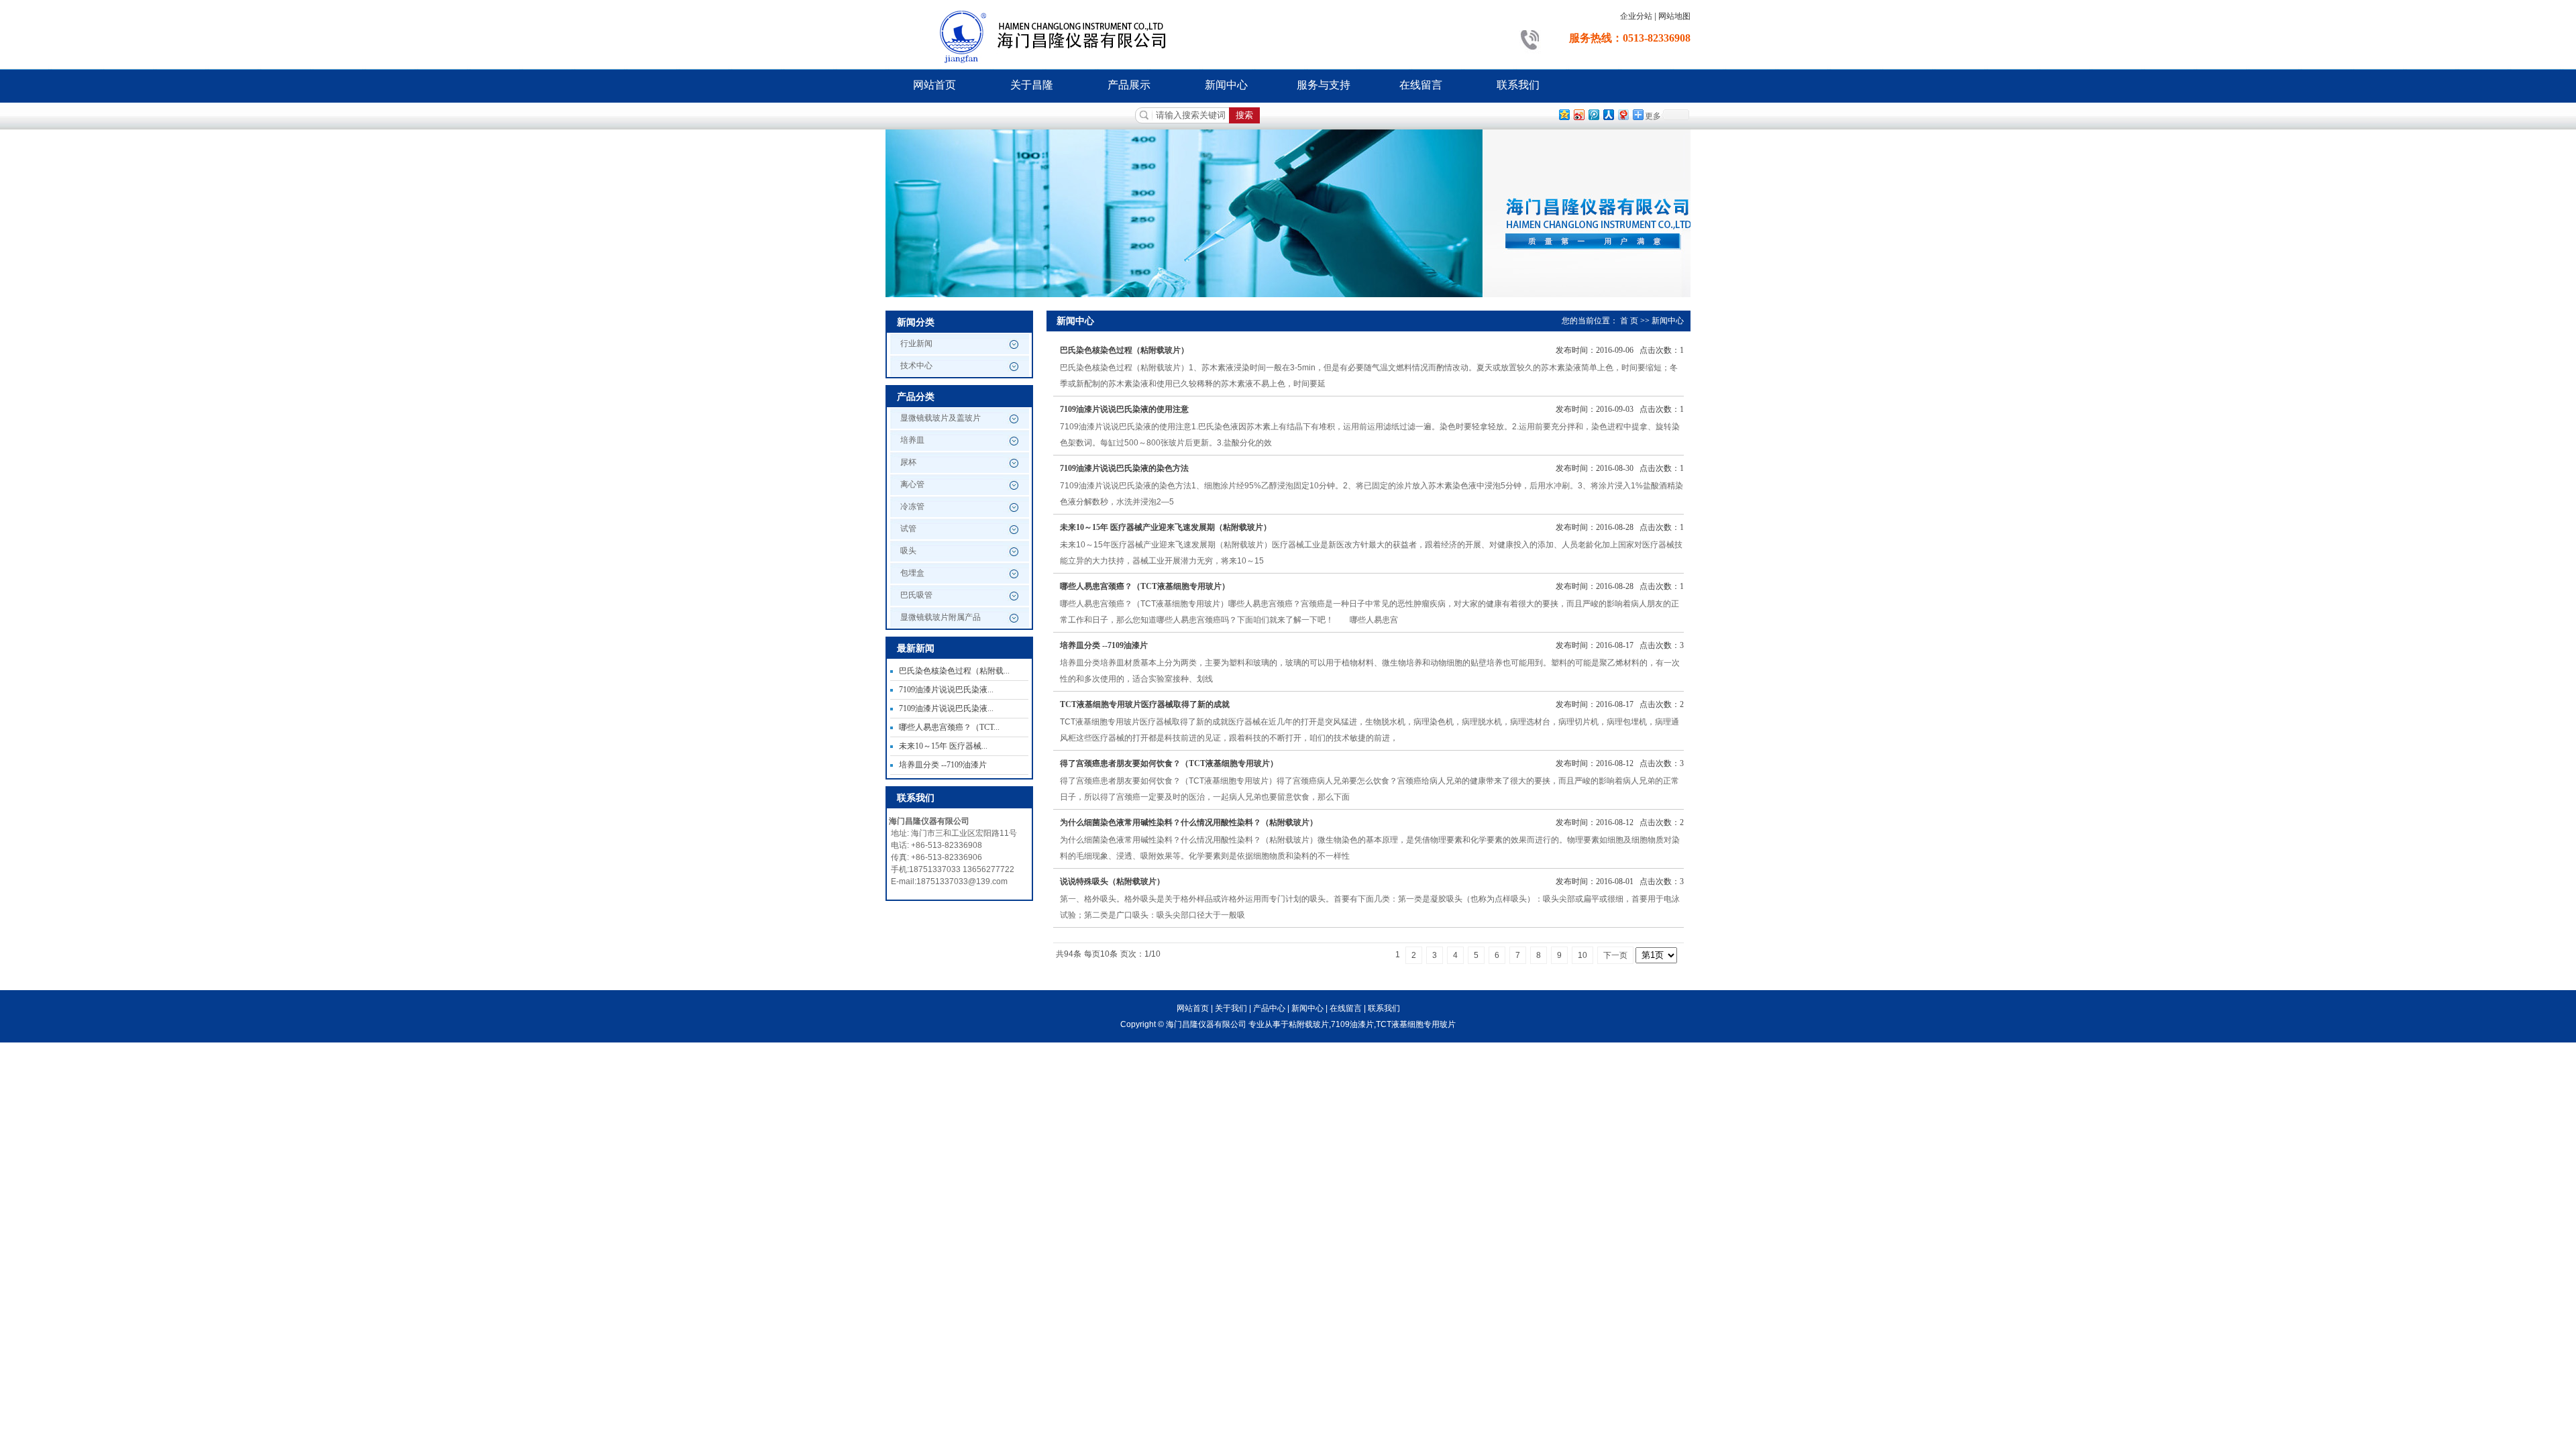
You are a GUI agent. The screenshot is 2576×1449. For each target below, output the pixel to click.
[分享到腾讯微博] (1593, 114)
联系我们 (1518, 85)
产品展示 (1129, 85)
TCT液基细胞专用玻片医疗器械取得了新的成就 (1145, 704)
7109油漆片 (1352, 1024)
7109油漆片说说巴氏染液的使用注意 (1124, 409)
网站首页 (934, 85)
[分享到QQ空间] (1564, 114)
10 (1582, 955)
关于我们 (1231, 1008)
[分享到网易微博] (1623, 114)
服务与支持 (1324, 85)
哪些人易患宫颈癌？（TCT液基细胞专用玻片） (1145, 586)
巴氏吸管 (916, 595)
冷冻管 (912, 506)
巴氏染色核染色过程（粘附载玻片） (1124, 350)
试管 (908, 529)
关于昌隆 (1032, 85)
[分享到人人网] (1608, 114)
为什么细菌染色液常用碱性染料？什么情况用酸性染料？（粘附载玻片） (1189, 822)
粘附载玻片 (1309, 1024)
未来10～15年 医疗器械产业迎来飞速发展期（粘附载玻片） (1166, 527)
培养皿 (912, 440)
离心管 (912, 484)
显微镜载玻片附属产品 (941, 617)
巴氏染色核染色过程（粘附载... (954, 671)
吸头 (908, 551)
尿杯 (908, 462)
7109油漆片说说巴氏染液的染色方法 (1124, 468)
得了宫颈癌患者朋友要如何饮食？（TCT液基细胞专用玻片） (1169, 763)
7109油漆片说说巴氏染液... (946, 690)
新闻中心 (1226, 85)
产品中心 (1269, 1008)
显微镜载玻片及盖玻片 (941, 418)
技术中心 (916, 366)
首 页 (1629, 321)
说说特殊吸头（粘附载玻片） (1112, 881)
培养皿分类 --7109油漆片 (943, 765)
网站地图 (1674, 16)
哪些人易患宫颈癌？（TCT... (949, 727)
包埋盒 (912, 573)
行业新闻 (916, 343)
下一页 (1615, 955)
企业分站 (1636, 16)
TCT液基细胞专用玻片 (1416, 1024)
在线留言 (1421, 85)
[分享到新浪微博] (1578, 114)
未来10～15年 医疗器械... (943, 746)
